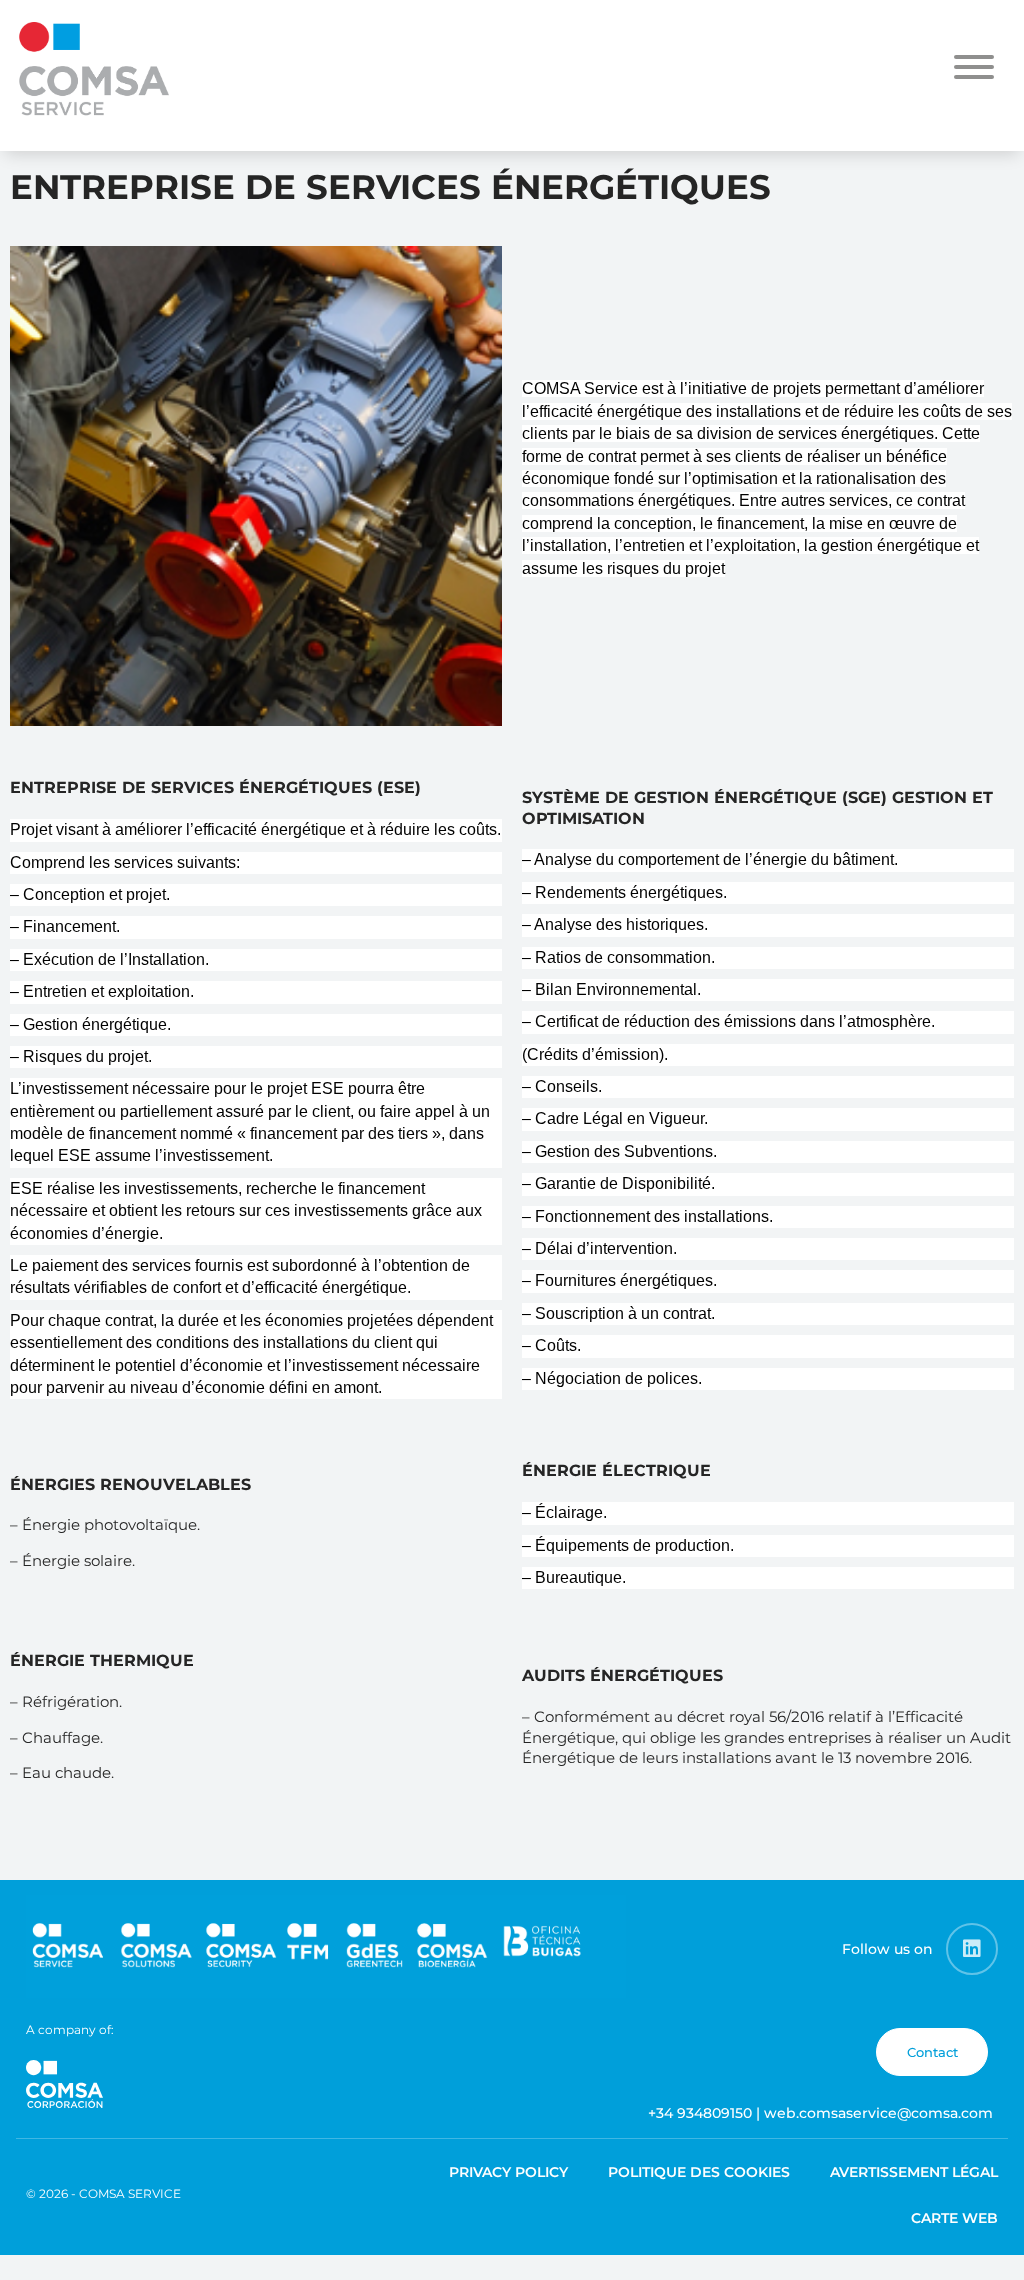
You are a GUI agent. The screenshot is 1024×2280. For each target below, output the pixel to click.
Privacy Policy (508, 2172)
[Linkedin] (972, 1949)
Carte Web (954, 2218)
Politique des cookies (699, 2172)
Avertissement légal (914, 2172)
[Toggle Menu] (974, 67)
